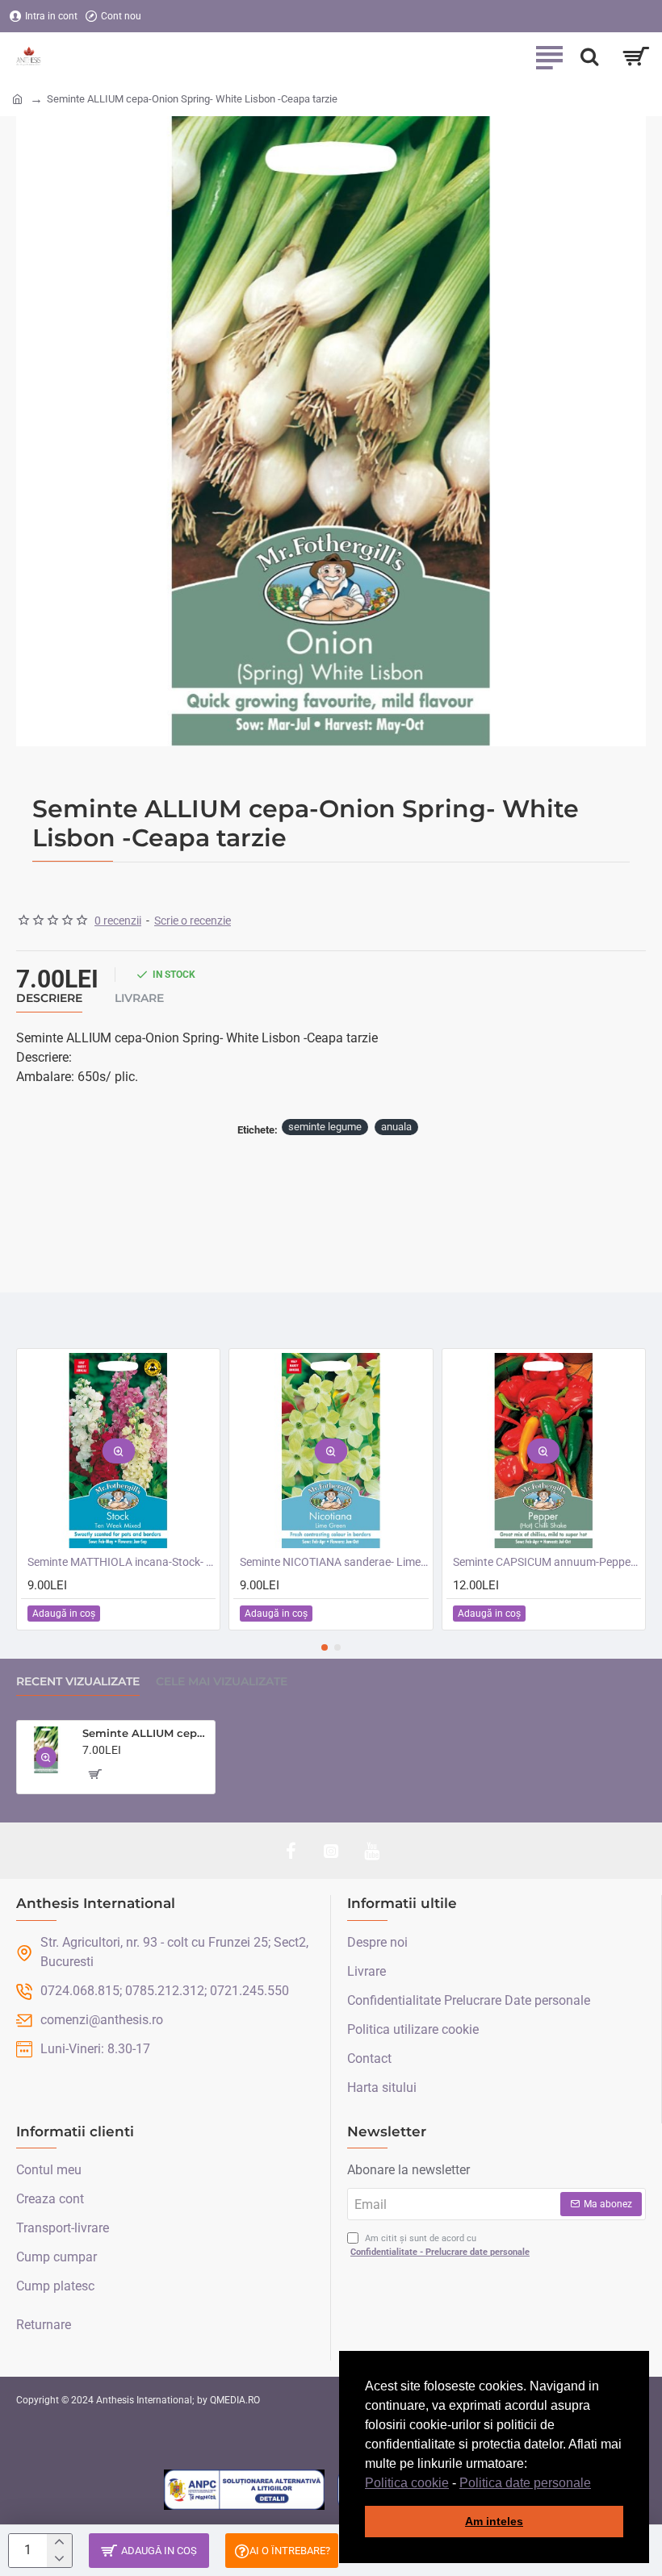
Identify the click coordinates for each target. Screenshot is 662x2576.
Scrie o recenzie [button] (193, 921)
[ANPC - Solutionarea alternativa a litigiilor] (245, 2490)
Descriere (49, 998)
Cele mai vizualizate (222, 1682)
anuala (396, 1127)
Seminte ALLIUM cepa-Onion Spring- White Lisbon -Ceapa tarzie (146, 1733)
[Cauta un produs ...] (589, 56)
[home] (17, 98)
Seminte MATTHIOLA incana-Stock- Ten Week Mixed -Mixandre (122, 1562)
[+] (59, 2543)
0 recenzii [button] (118, 921)
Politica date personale (525, 2483)
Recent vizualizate (78, 1682)
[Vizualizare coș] (636, 56)
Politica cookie (407, 2483)
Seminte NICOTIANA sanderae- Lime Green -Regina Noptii (334, 1562)
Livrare (139, 998)
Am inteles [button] (494, 2521)
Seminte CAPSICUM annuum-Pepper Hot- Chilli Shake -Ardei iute (547, 1562)
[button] (597, 2484)
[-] (59, 2559)
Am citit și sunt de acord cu (440, 2245)
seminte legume (325, 1127)
